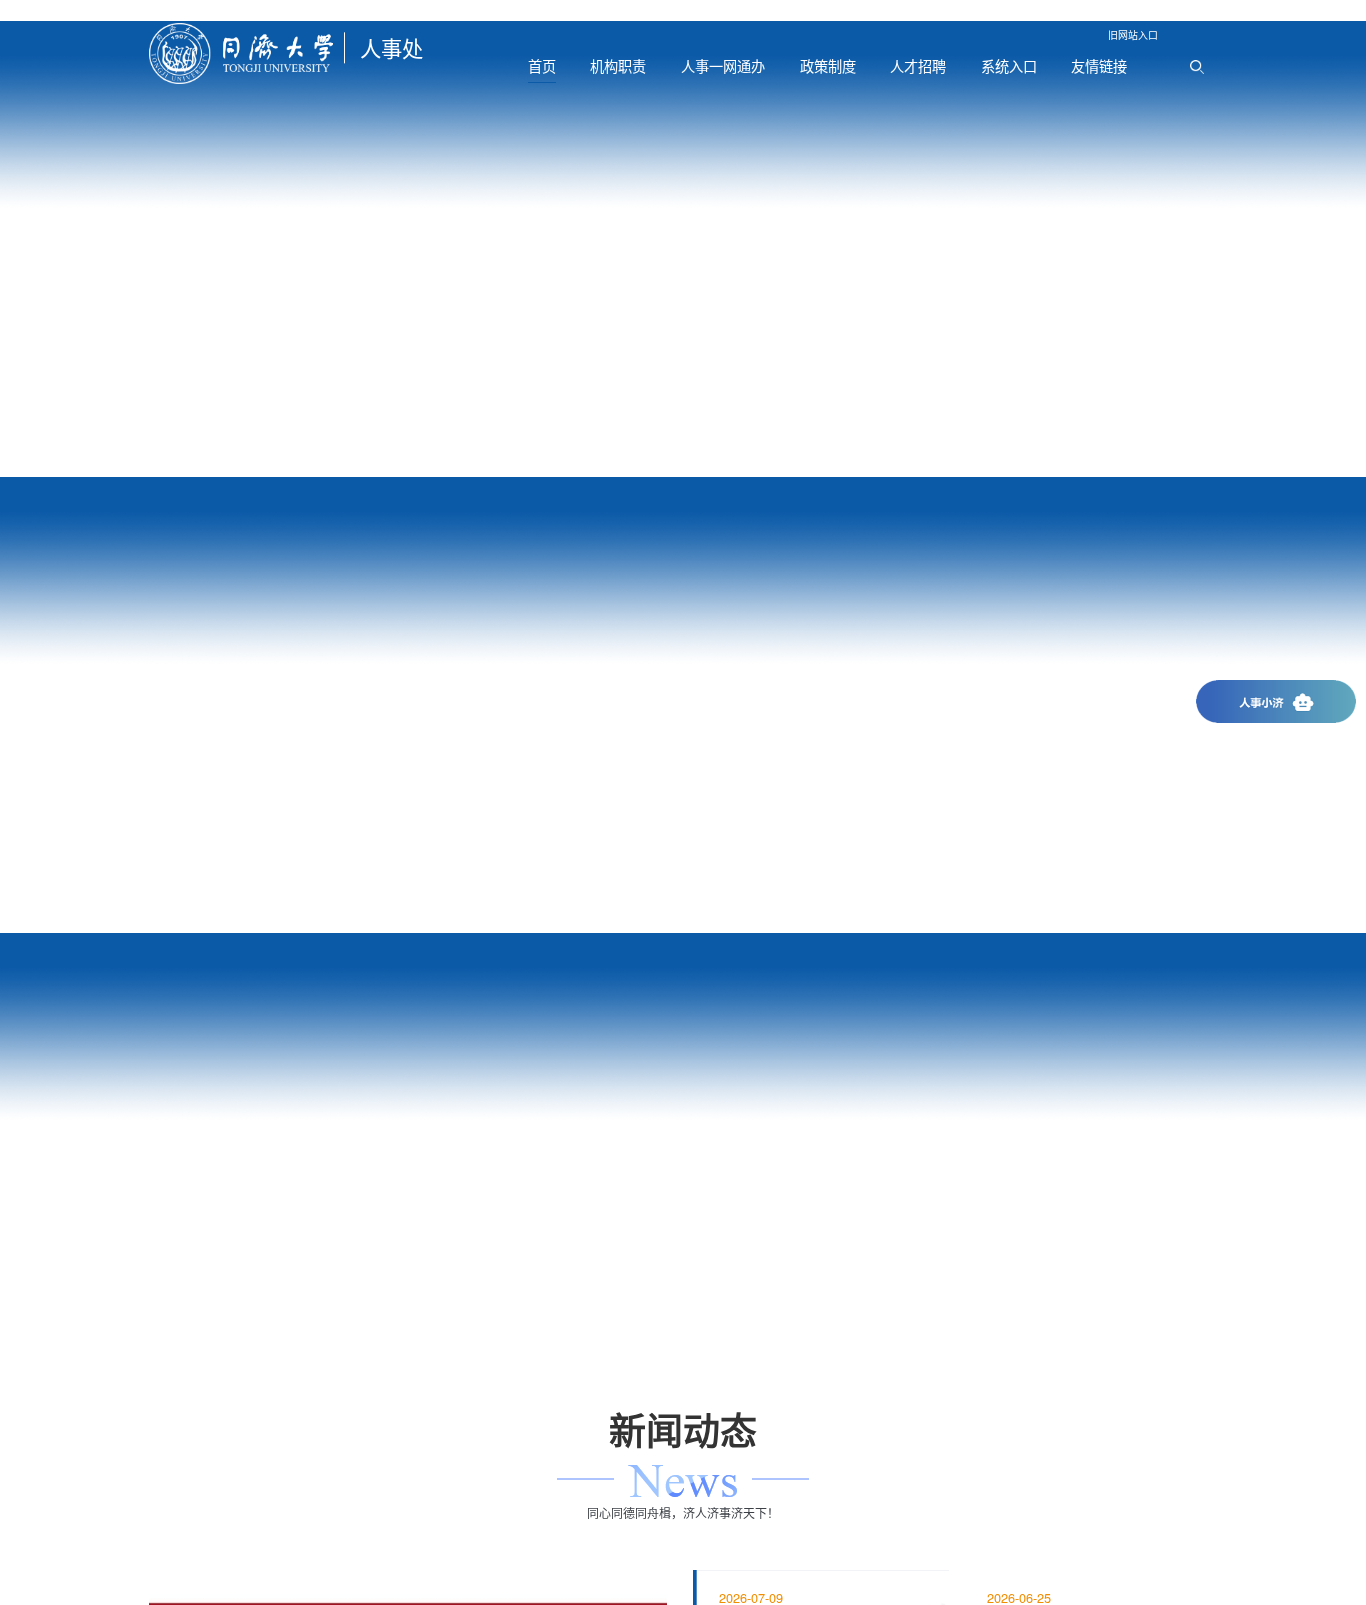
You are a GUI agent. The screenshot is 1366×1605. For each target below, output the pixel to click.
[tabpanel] (683, 249)
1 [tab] (176, 457)
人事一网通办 (723, 66)
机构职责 (618, 66)
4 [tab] (652, 974)
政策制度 (828, 66)
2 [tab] (228, 457)
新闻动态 (683, 520)
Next (1326, 249)
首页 (542, 66)
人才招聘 (918, 66)
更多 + (683, 1062)
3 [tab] (280, 457)
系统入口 (1009, 66)
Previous (39, 249)
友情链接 (1099, 66)
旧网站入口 (1133, 35)
